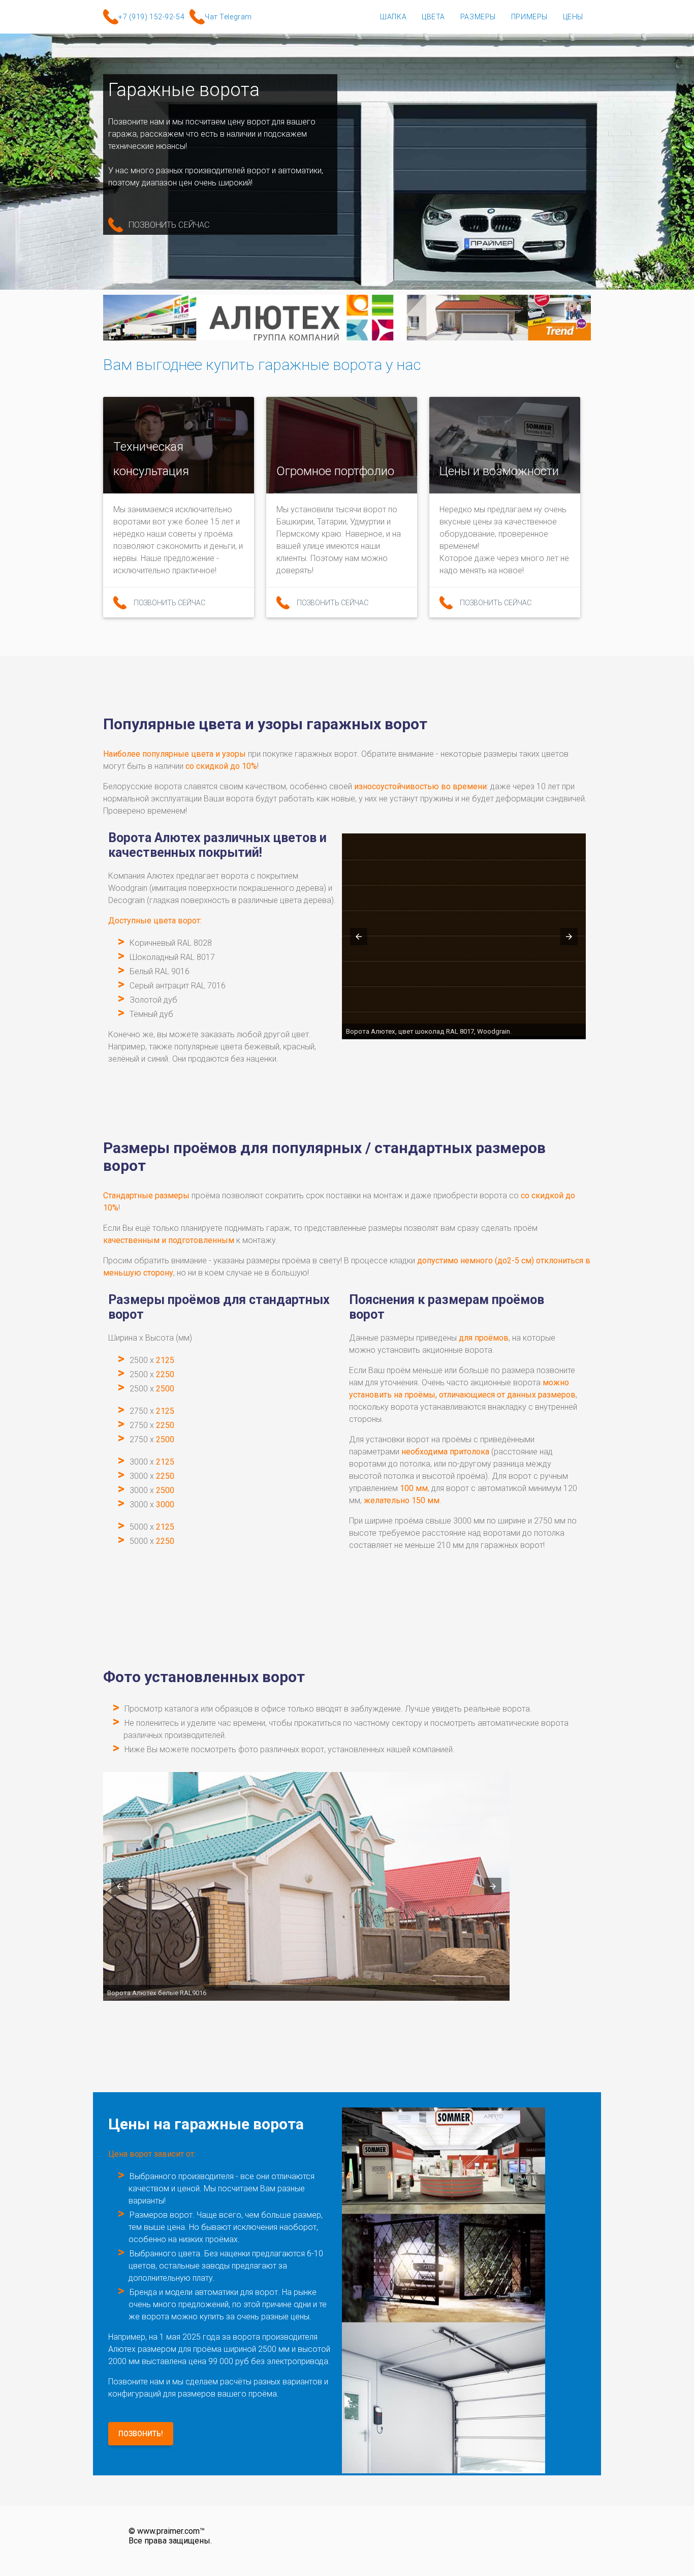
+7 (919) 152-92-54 (151, 17)
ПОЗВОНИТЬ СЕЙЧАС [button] (169, 225)
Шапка (393, 17)
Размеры (478, 17)
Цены (573, 17)
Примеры (529, 17)
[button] (359, 937)
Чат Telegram (228, 17)
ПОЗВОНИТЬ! (141, 2434)
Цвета (433, 17)
